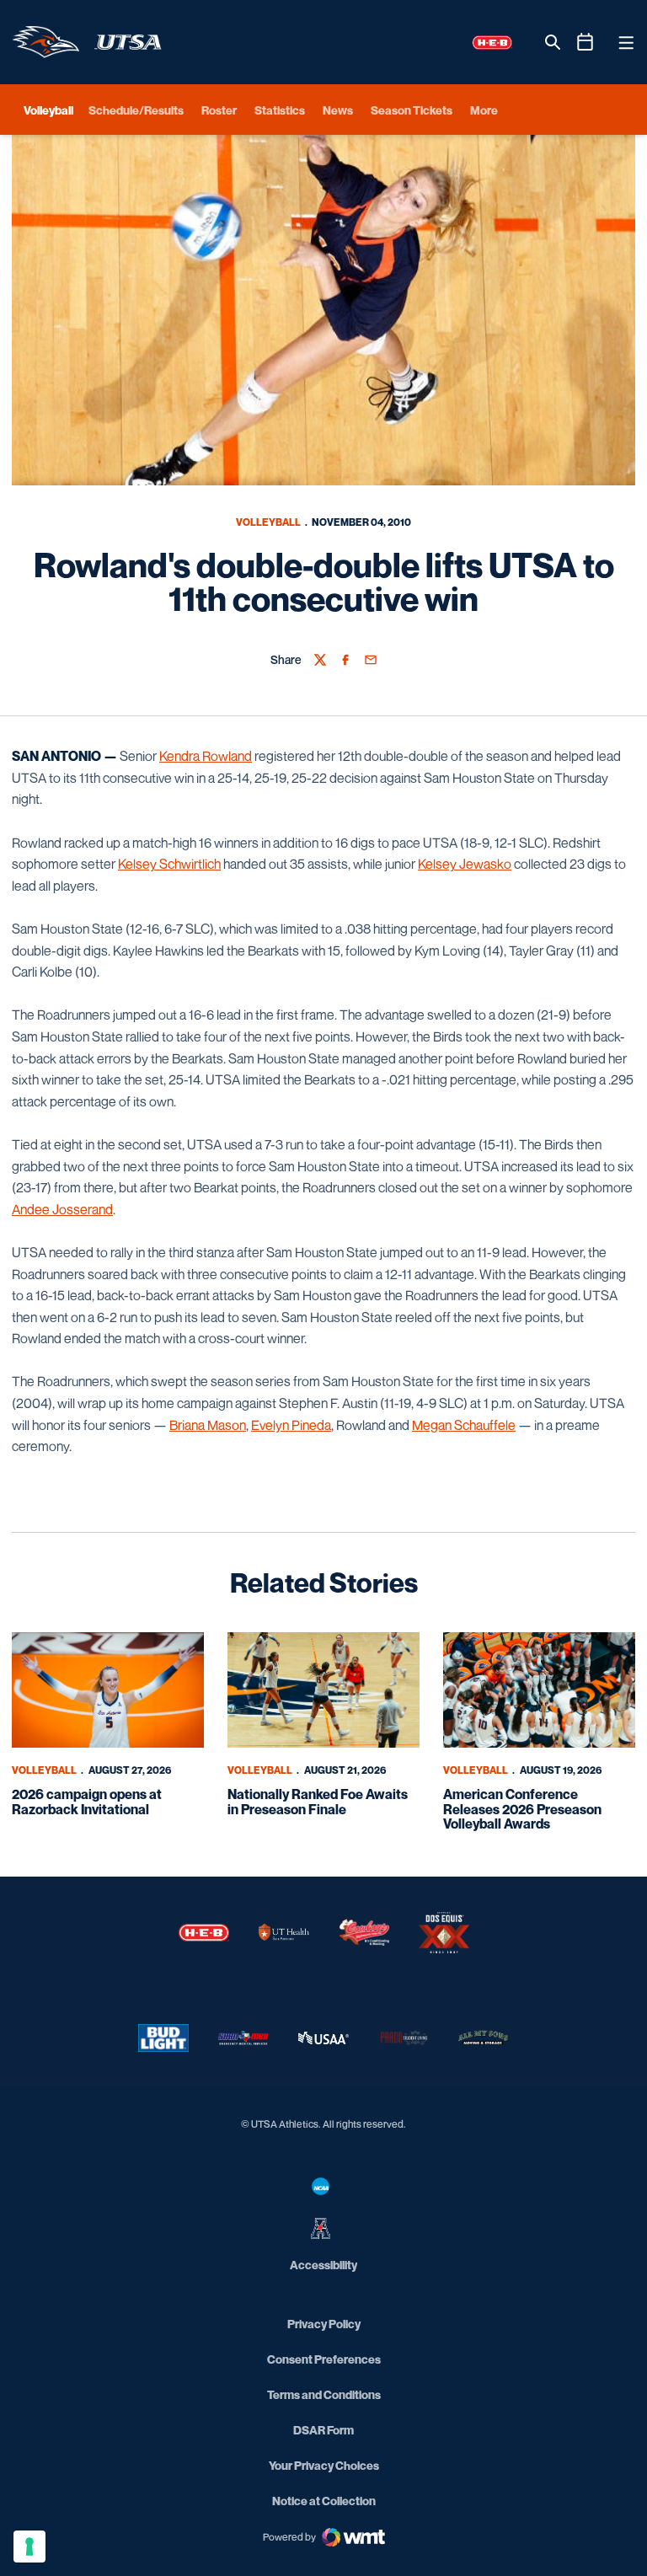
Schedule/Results (136, 110)
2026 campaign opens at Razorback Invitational (87, 1802)
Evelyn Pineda (291, 1425)
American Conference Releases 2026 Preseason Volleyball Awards (522, 1809)
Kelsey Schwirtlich (169, 864)
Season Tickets (412, 110)
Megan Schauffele (464, 1425)
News (338, 110)
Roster (219, 110)
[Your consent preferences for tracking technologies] (29, 2547)
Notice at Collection (324, 2501)
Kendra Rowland (206, 756)
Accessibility (323, 2264)
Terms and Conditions (324, 2394)
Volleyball (268, 522)
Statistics (280, 110)
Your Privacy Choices (324, 2465)
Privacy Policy (324, 2324)
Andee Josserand (62, 1209)
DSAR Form (323, 2430)
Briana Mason (208, 1425)
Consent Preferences (324, 2359)
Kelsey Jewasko (465, 864)
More (484, 110)
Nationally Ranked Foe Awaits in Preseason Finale (318, 1802)
